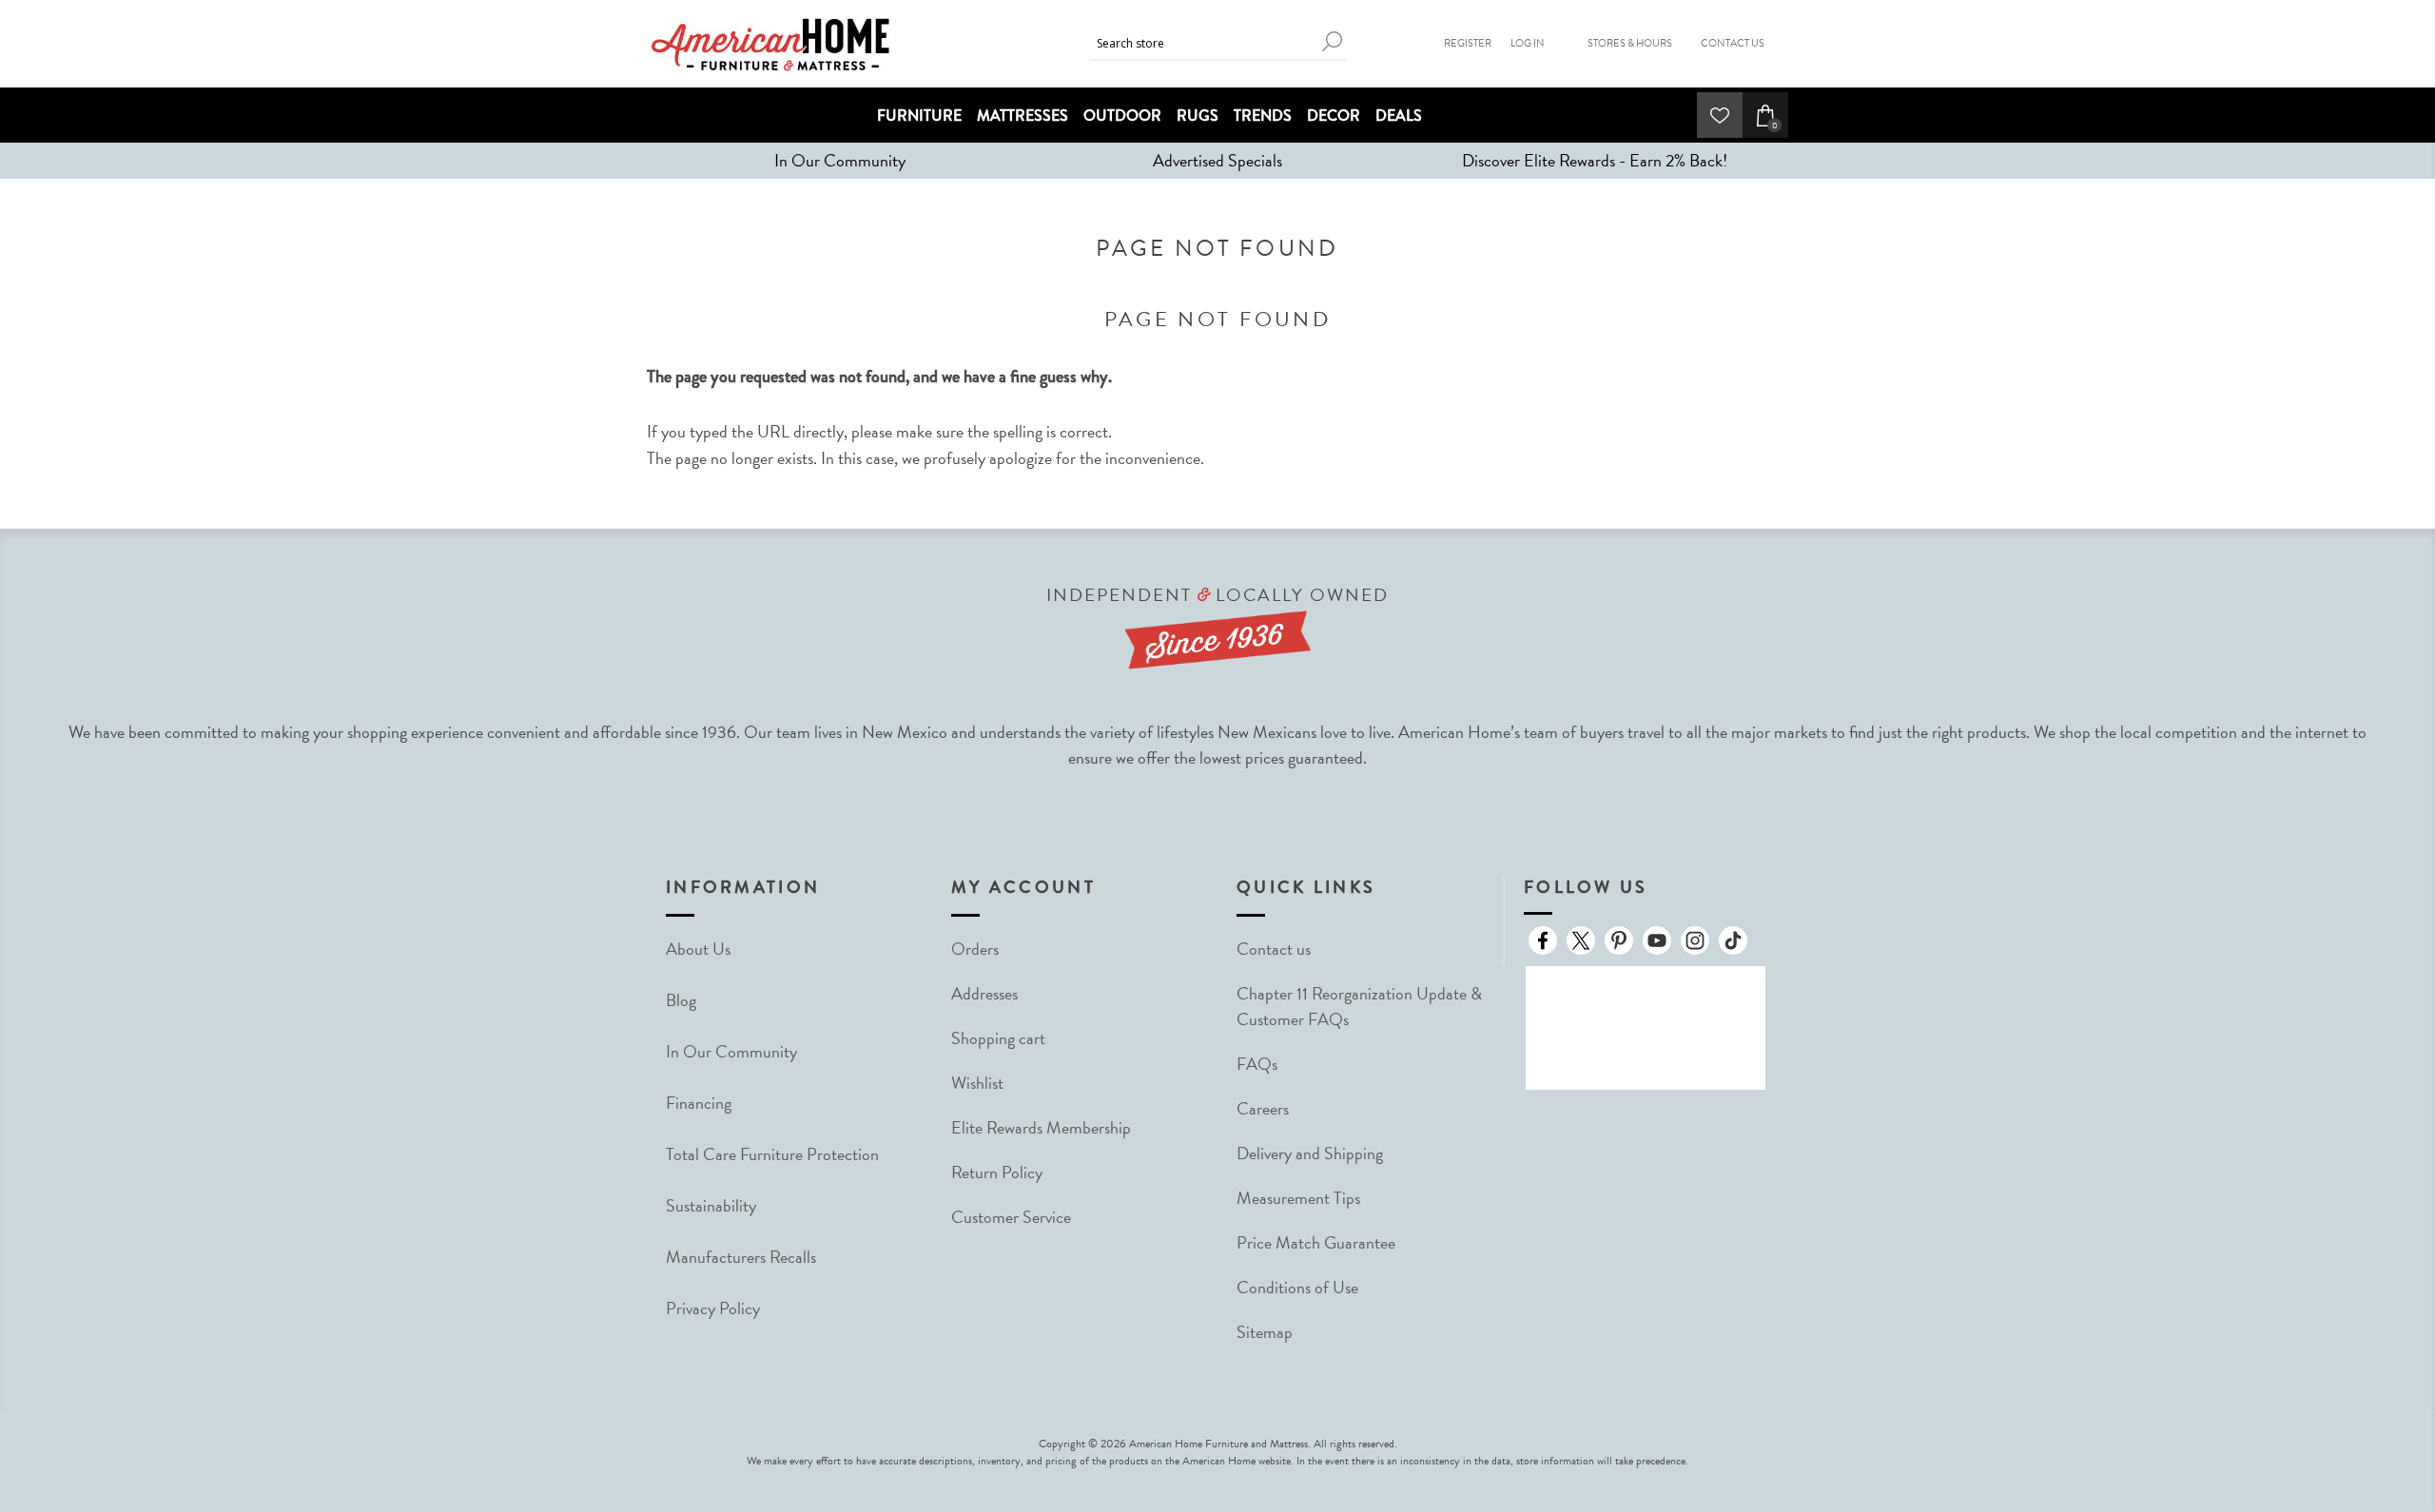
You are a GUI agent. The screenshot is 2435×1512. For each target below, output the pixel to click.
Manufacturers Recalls (741, 1257)
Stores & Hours (1630, 43)
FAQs (1257, 1064)
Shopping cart (998, 1038)
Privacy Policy (713, 1308)
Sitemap (1265, 1332)
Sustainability (711, 1205)
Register (1468, 43)
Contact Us (1733, 43)
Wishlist (977, 1083)
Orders (975, 949)
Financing (699, 1103)
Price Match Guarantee (1316, 1242)
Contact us (1274, 949)
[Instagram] (1695, 940)
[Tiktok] (1733, 940)
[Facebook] (1543, 940)
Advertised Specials (1217, 160)
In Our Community (840, 160)
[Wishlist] (1720, 115)
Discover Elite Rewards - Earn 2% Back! (1595, 160)
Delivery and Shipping (1310, 1153)
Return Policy (997, 1172)
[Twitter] (1581, 940)
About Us (698, 949)
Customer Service (1011, 1217)
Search (1332, 41)
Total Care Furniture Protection (772, 1154)
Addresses (984, 993)
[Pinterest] (1619, 940)
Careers (1263, 1108)
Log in (1528, 43)
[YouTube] (1657, 940)
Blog (681, 1000)
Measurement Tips (1298, 1198)
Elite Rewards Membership (1041, 1127)
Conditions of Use (1297, 1287)
